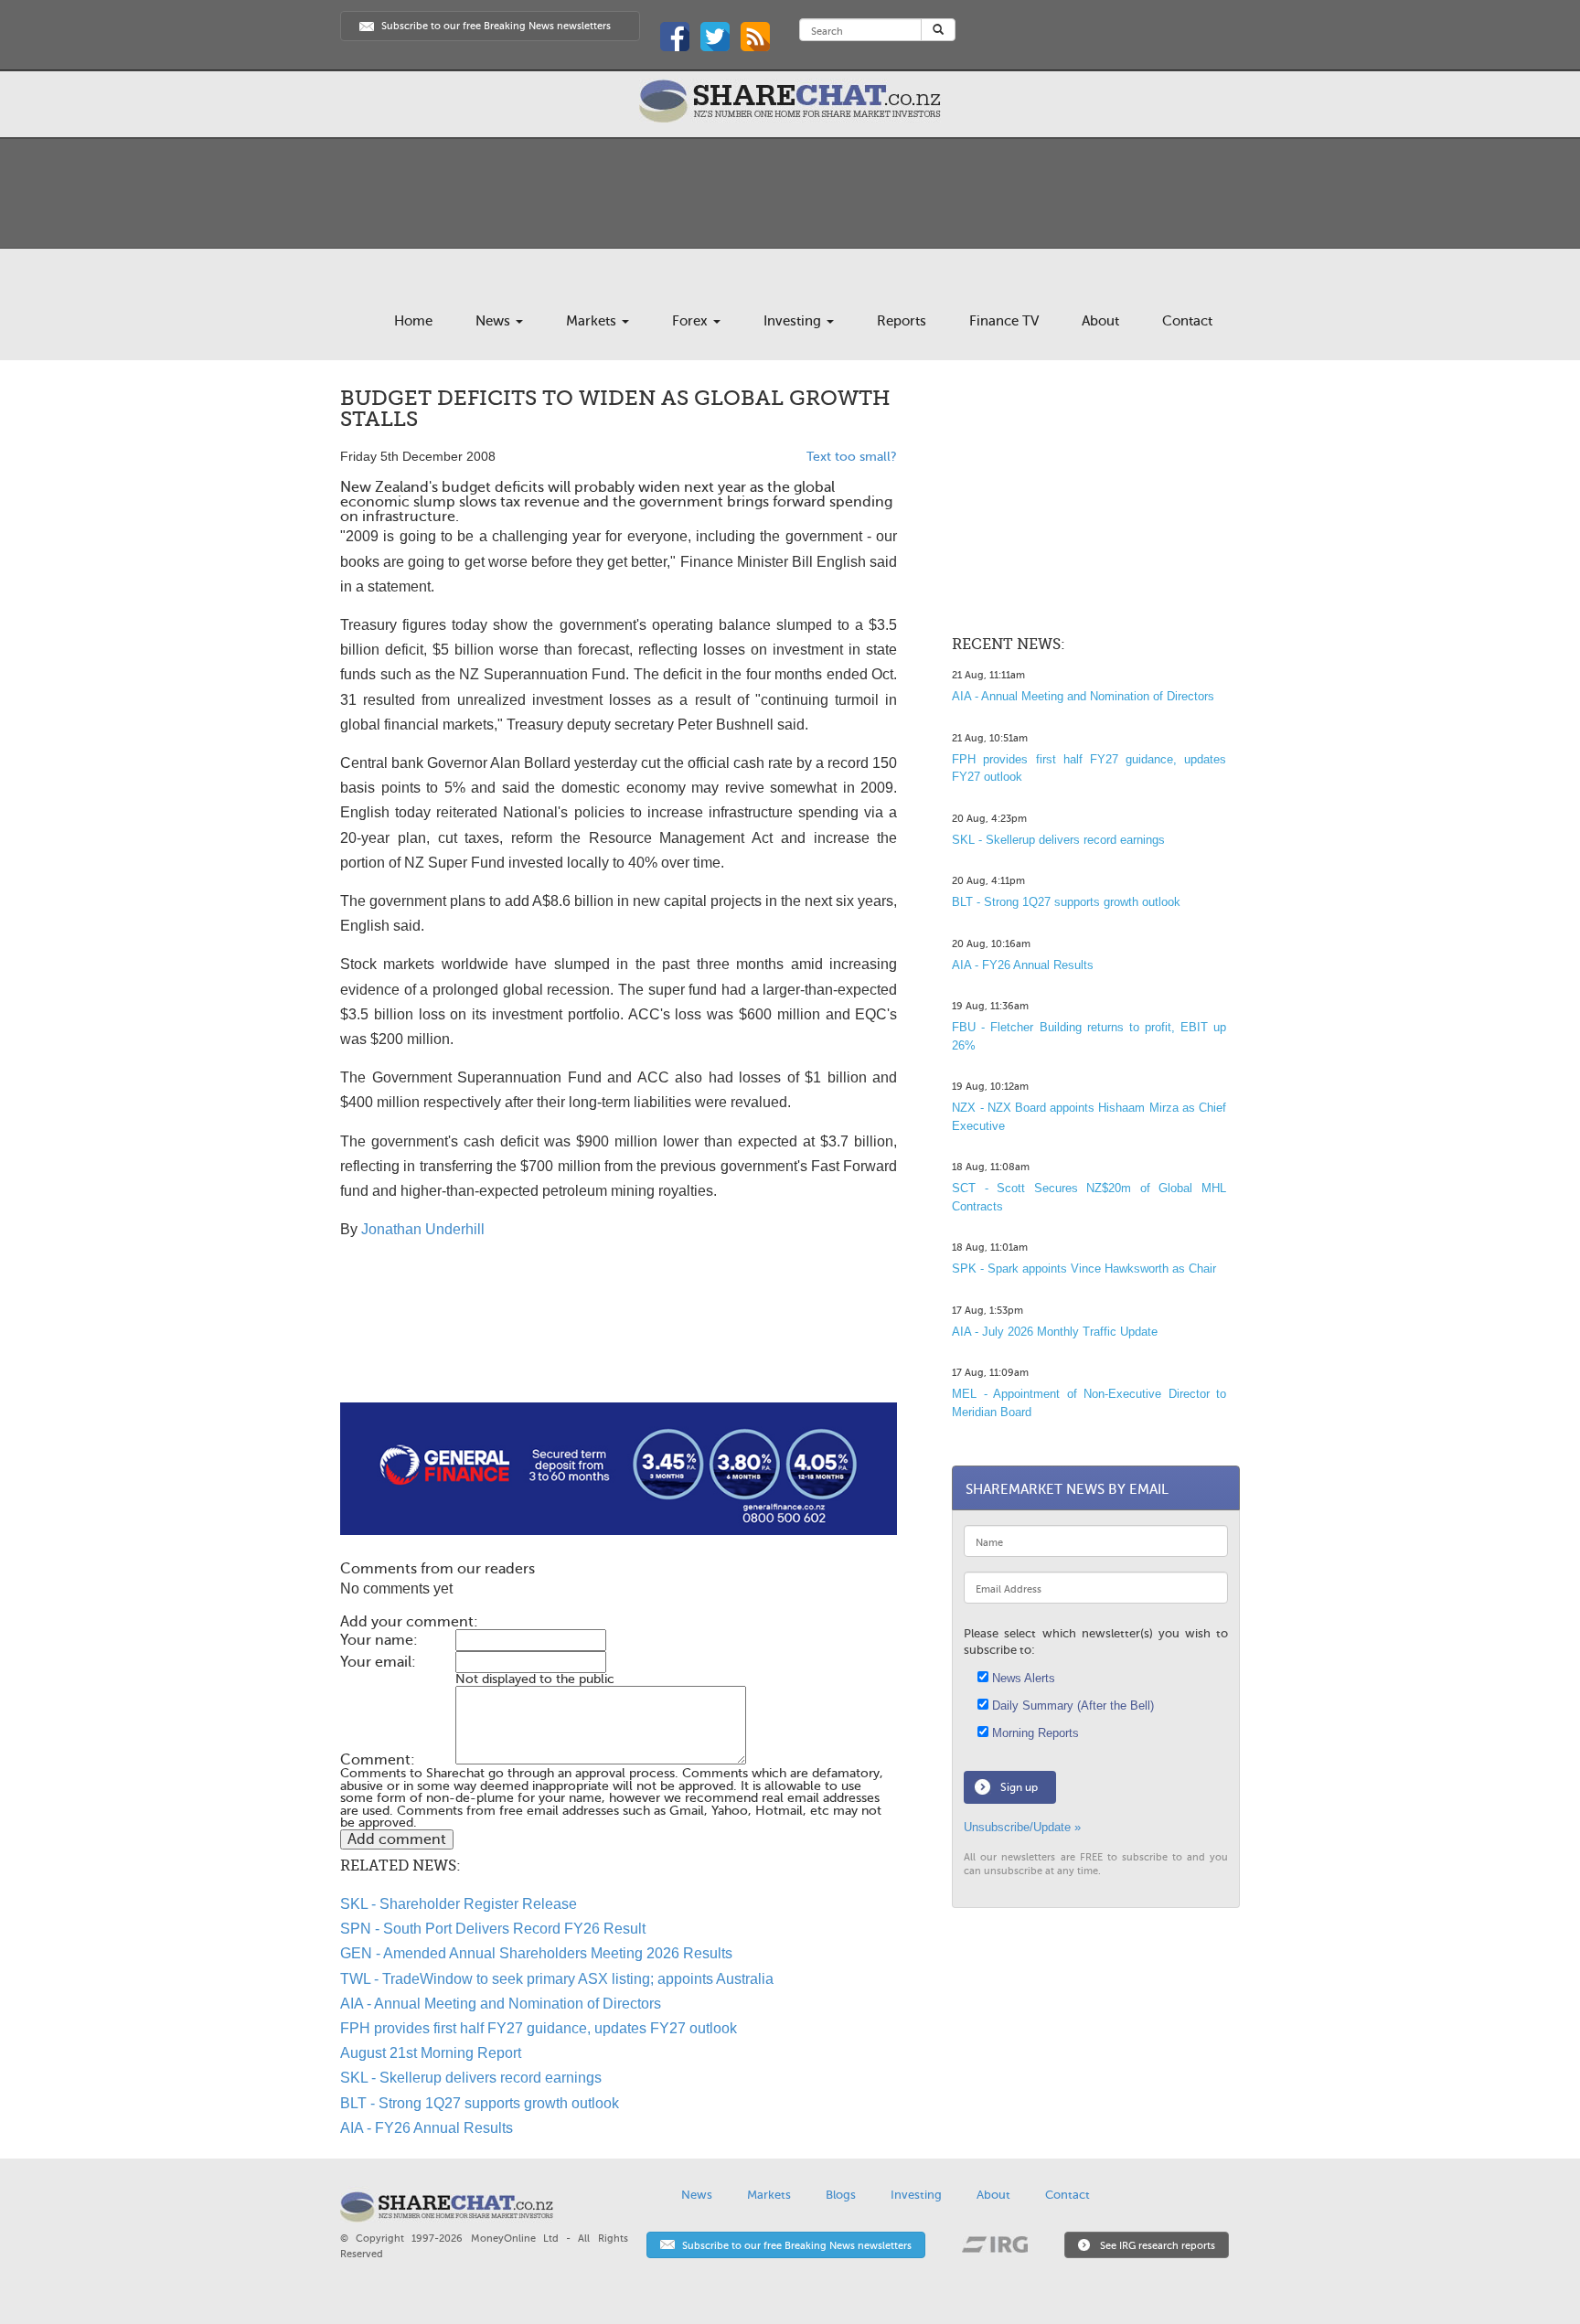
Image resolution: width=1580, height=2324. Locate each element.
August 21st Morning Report (431, 2053)
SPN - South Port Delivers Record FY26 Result (493, 1929)
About (1100, 321)
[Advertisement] (619, 1344)
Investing (794, 321)
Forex (692, 321)
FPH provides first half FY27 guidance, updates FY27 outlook (539, 2028)
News (495, 321)
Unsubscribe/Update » (1022, 1827)
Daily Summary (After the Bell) (1071, 1706)
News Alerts (1022, 1678)
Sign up (1019, 1787)
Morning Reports (1034, 1733)
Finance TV (1004, 321)
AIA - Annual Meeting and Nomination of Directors (501, 2004)
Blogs (841, 2195)
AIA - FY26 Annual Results (427, 2128)
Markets (593, 321)
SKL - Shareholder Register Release (459, 1904)
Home (413, 321)
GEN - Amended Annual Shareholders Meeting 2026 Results (536, 1953)
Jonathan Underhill (423, 1229)
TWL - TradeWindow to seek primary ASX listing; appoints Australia (557, 1979)
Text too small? (852, 457)
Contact (1187, 321)
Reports (902, 321)
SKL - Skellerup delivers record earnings (471, 2078)
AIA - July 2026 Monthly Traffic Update (1055, 1332)
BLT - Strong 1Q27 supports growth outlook (480, 2103)
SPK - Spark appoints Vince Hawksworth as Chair (1084, 1269)
